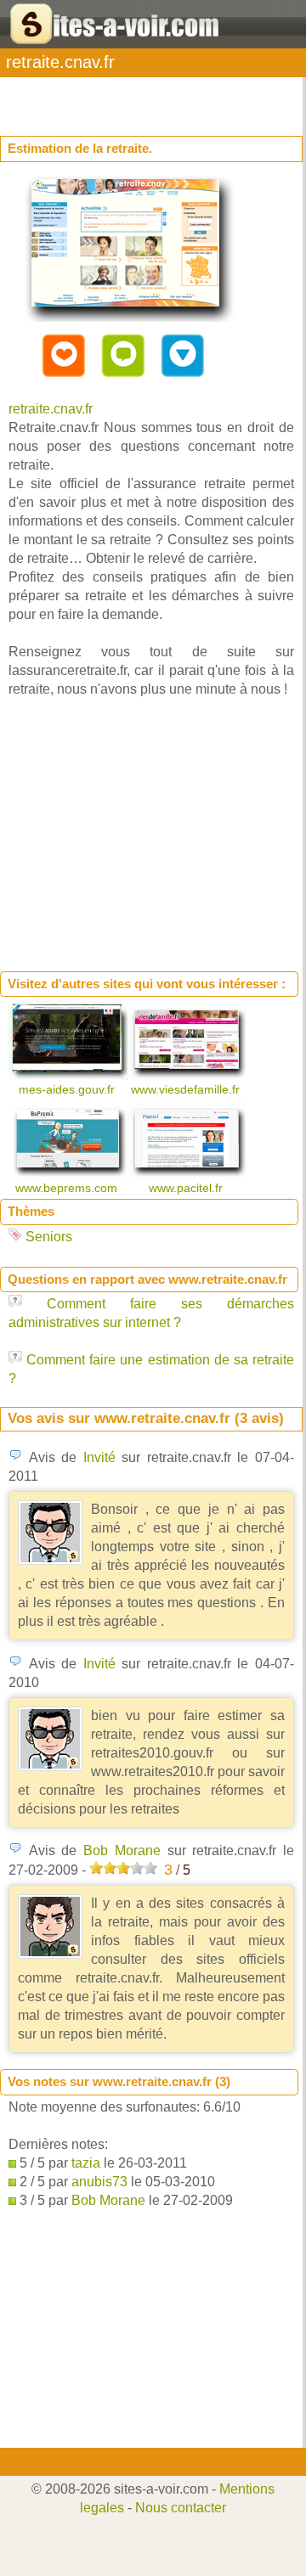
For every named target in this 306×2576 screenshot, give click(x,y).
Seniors (49, 1237)
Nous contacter (181, 2508)
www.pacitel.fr (187, 1188)
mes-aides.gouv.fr (68, 1089)
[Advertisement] (136, 98)
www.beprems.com (68, 1188)
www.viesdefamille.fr (187, 1089)
